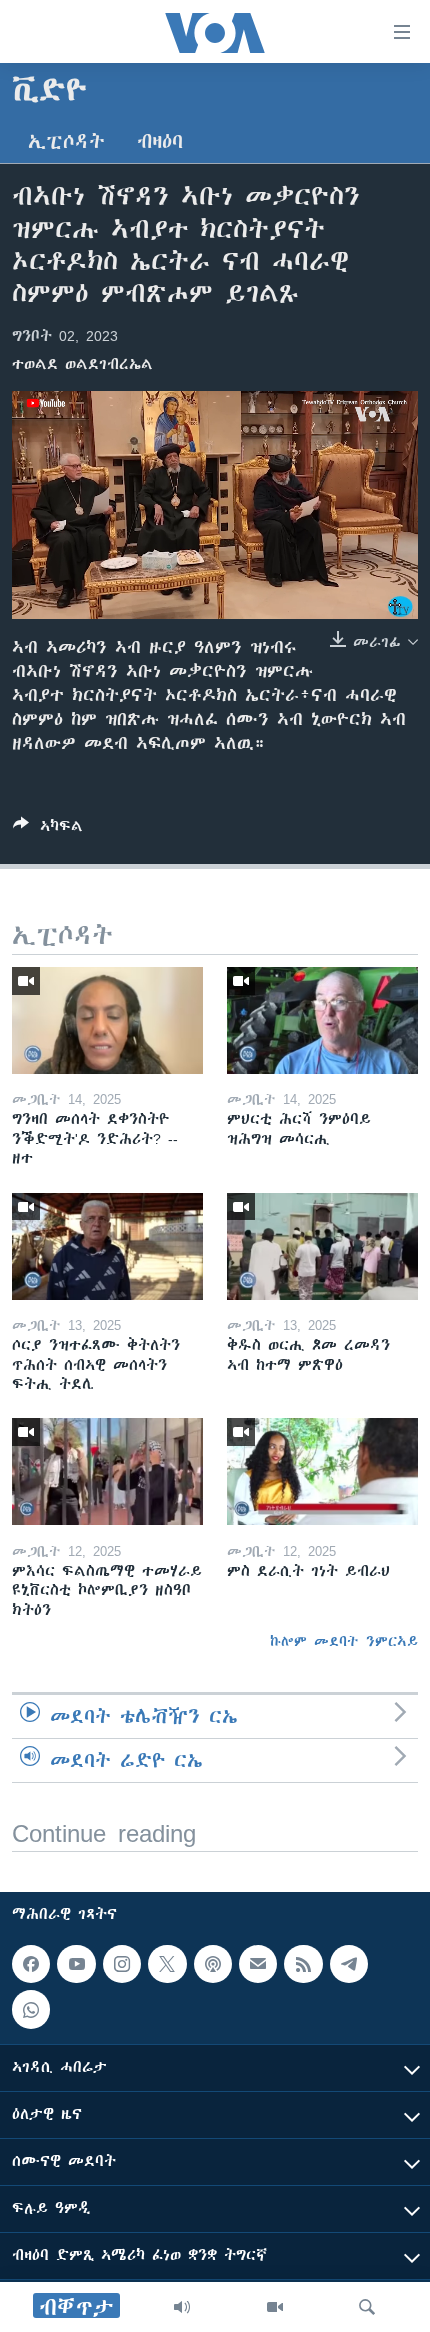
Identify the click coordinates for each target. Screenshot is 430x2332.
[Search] (367, 2307)
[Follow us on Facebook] (31, 1964)
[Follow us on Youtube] (76, 1964)
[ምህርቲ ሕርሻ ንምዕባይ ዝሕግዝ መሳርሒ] (322, 1020)
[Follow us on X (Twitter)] (167, 1964)
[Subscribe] (258, 1964)
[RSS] (303, 1964)
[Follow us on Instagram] (122, 1964)
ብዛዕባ (160, 141)
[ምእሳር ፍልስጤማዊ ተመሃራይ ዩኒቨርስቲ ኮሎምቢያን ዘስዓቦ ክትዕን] (107, 1471)
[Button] (48, 829)
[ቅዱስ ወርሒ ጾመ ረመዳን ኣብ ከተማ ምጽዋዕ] (322, 1246)
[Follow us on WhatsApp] (31, 2010)
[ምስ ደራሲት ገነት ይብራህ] (322, 1471)
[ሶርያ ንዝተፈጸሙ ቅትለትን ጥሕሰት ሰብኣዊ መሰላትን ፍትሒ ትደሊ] (107, 1246)
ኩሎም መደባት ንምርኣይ (344, 1641)
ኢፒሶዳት (66, 141)
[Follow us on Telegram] (349, 1964)
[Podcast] (213, 1964)
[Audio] (182, 2307)
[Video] (275, 2307)
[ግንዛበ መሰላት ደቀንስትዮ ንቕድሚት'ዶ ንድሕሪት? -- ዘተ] (107, 1020)
